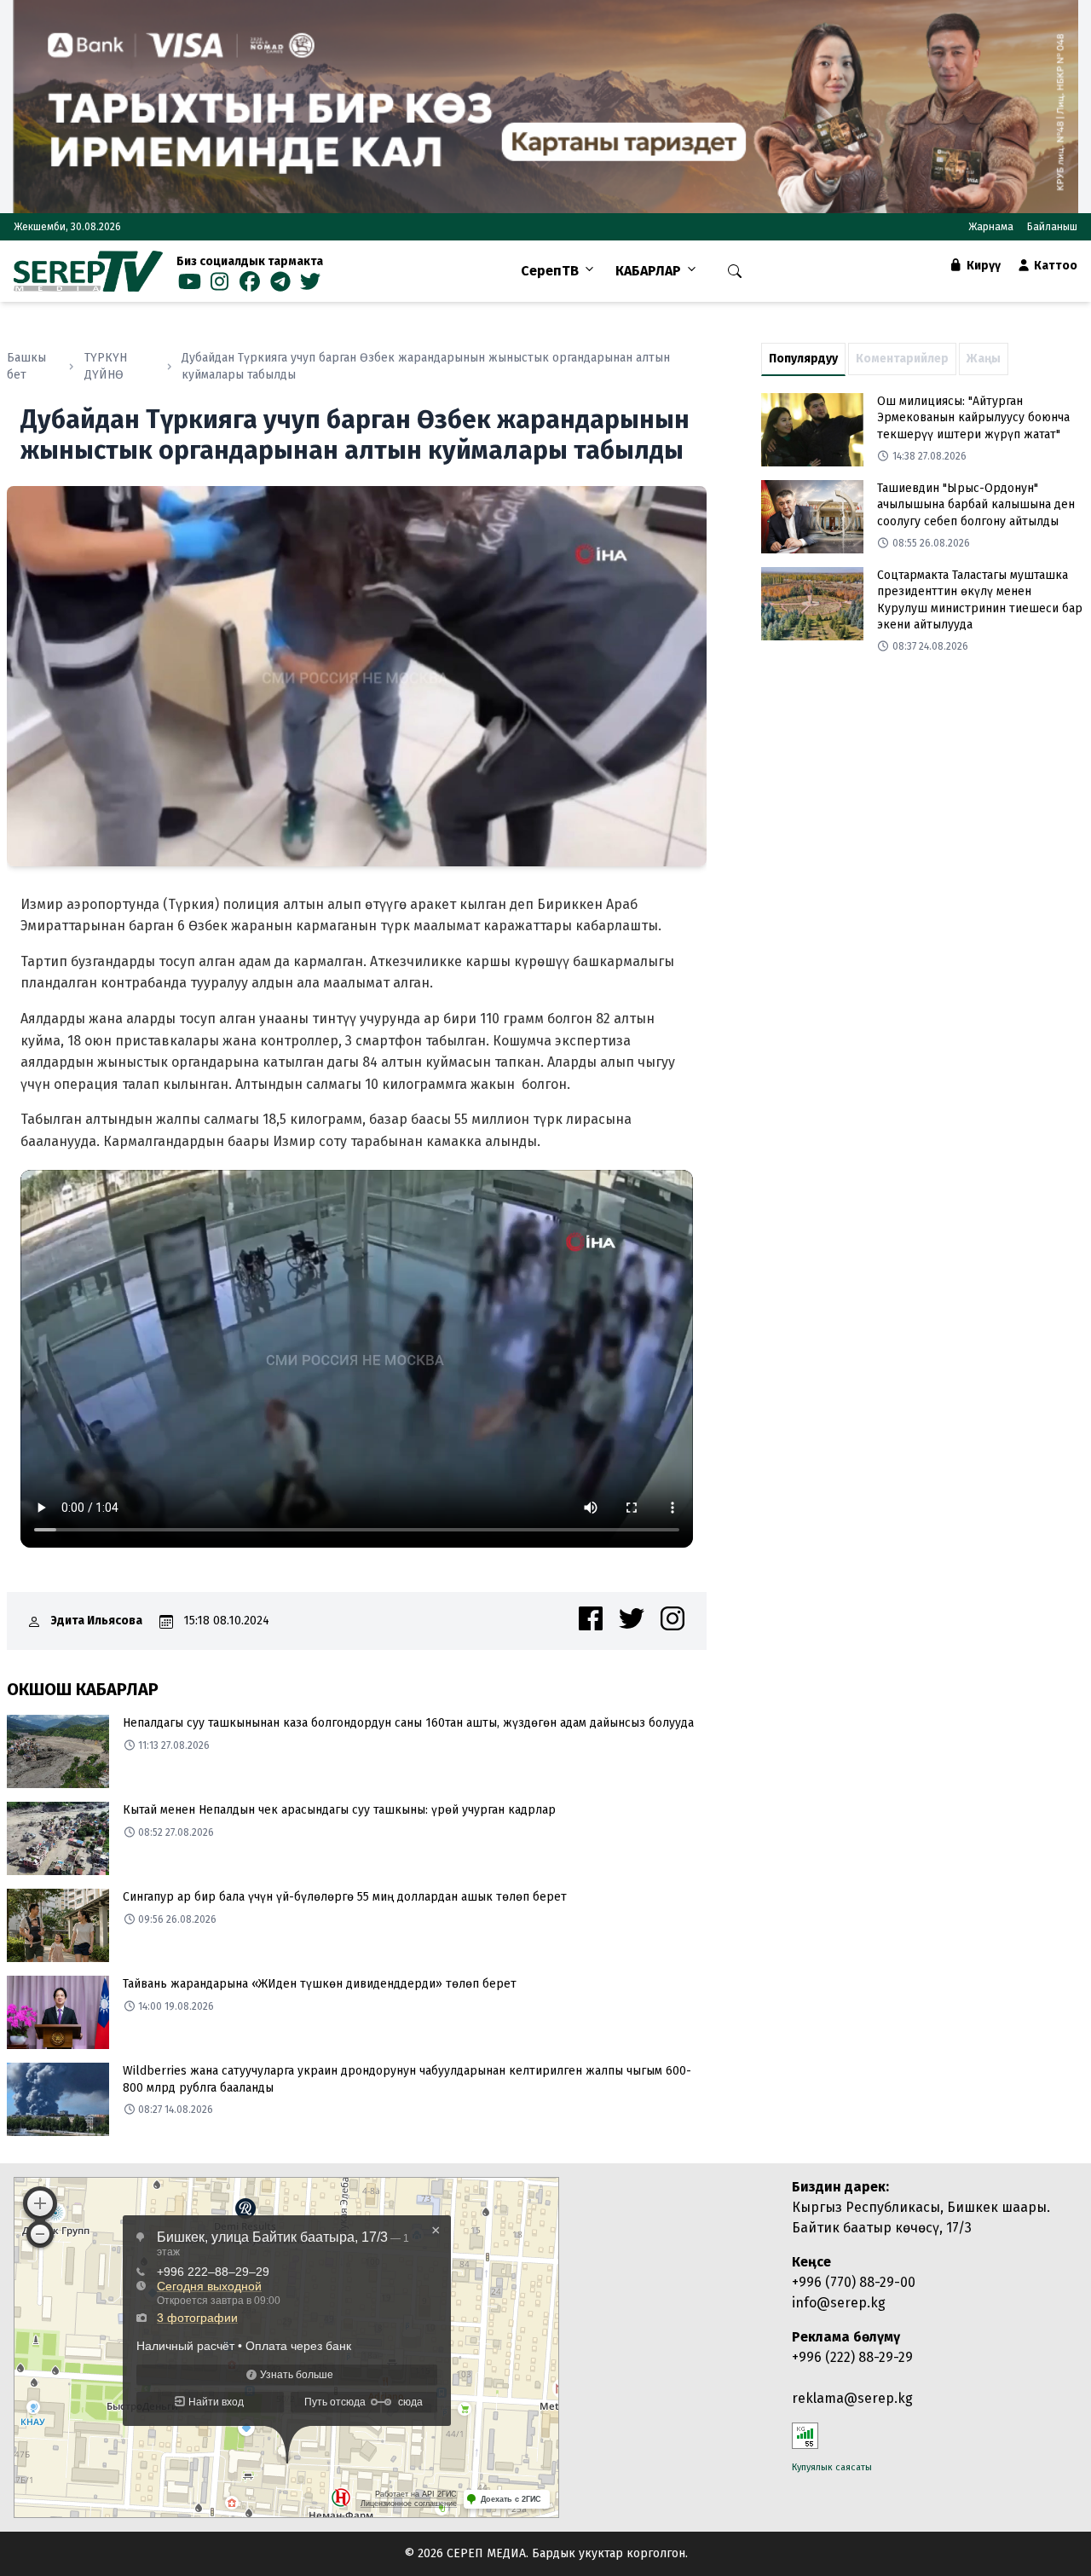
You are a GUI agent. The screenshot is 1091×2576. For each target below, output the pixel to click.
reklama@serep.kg (852, 2398)
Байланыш (1052, 227)
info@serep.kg (839, 2303)
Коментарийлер (902, 359)
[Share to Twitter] (632, 1618)
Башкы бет (26, 366)
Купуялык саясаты (832, 2467)
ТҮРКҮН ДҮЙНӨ (106, 366)
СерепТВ (550, 271)
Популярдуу (803, 359)
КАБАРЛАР (648, 271)
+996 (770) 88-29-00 (854, 2282)
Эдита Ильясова (97, 1621)
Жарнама (991, 227)
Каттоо (1054, 266)
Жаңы (984, 359)
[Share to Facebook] (591, 1618)
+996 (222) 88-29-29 (852, 2357)
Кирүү (982, 266)
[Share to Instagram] (672, 1618)
